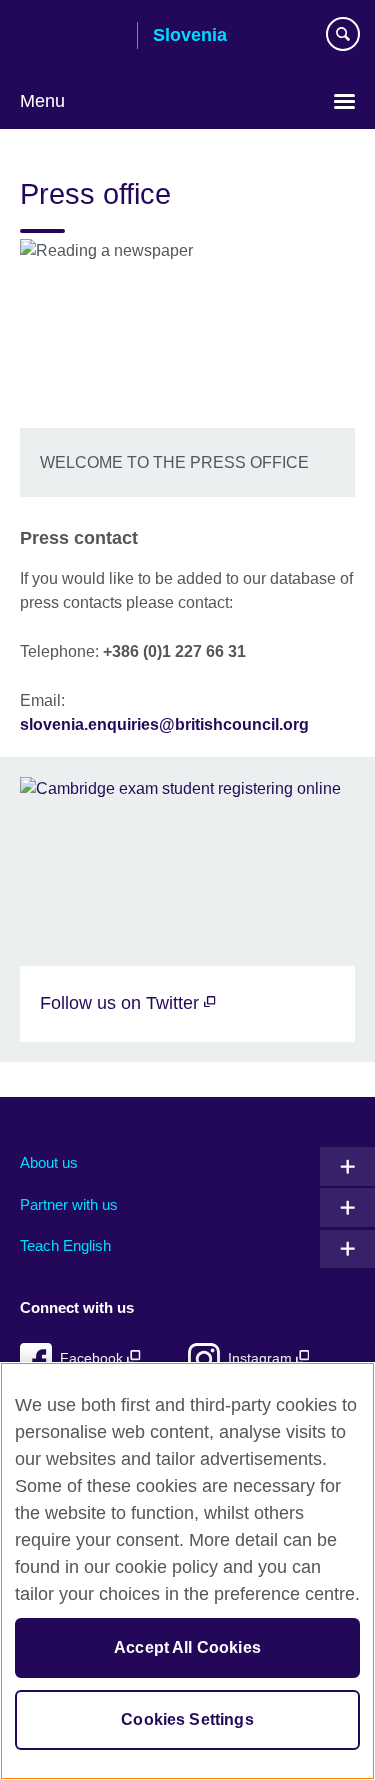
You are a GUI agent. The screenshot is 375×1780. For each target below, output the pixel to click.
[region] (187, 1571)
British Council (71, 37)
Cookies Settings (187, 1719)
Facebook (93, 1358)
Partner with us (69, 1204)
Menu (42, 101)
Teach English (65, 1245)
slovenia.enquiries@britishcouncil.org (164, 724)
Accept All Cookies (187, 1647)
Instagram (262, 1358)
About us (49, 1162)
